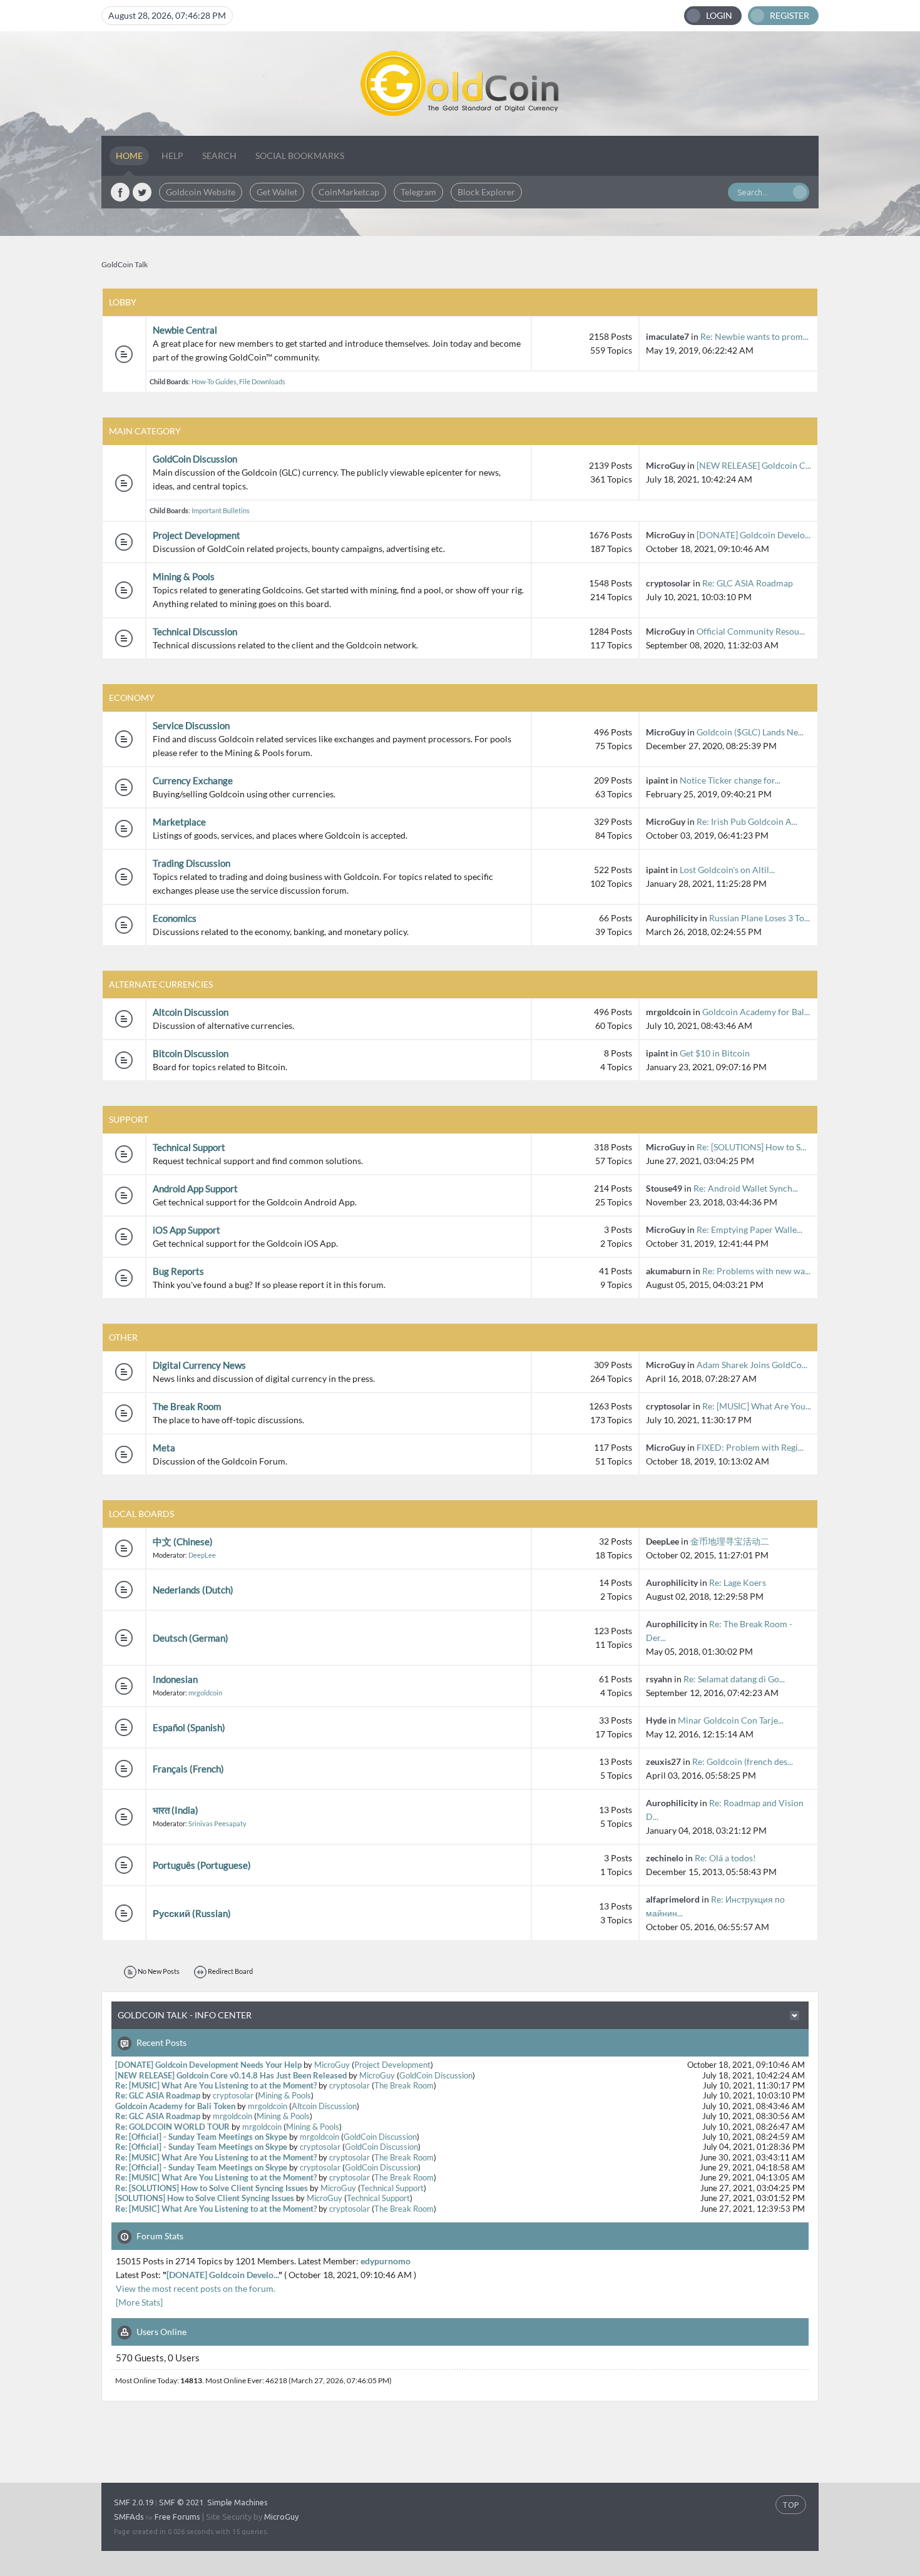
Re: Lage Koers (738, 1582)
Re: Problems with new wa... (756, 1271)
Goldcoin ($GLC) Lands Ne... (750, 732)
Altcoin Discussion (191, 1012)
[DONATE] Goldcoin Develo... (754, 535)
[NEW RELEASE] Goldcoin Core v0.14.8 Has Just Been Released (231, 2076)
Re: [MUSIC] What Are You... (757, 1406)
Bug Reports (178, 1271)
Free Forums (177, 2517)
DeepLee (202, 1555)
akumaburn (668, 1271)
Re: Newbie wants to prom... (754, 336)
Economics (175, 918)
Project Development (197, 535)
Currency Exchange (193, 780)
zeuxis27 (663, 1761)
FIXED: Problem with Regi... (750, 1447)
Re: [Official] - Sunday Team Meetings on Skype (201, 2137)
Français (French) (188, 1769)
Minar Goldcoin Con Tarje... (731, 1720)
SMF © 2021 (181, 2502)
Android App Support (195, 1188)
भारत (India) (176, 1810)
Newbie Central (185, 330)
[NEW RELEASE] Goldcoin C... (754, 465)
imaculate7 (667, 336)
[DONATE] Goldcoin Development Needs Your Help (208, 2065)
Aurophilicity (672, 918)
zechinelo (665, 1858)
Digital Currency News (199, 1365)
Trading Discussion (192, 863)
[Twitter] (142, 192)
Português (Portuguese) (202, 1865)
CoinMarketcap (349, 192)
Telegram (418, 192)
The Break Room (187, 1406)
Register (790, 15)
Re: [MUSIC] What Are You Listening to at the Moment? (216, 2086)
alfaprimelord (673, 1899)
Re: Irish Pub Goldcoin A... (747, 821)
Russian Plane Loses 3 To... (759, 918)
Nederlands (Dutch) (193, 1590)
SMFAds (129, 2517)
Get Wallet (277, 192)
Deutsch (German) (191, 1638)
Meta (164, 1448)
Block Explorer (486, 192)
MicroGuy (666, 465)
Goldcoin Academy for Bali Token (175, 2106)
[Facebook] (120, 192)
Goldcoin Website (201, 192)
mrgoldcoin (668, 1012)
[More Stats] (139, 2302)
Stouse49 (664, 1188)
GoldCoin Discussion (195, 459)
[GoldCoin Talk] (460, 84)
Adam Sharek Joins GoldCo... (752, 1365)
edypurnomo (386, 2261)
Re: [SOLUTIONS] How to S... (751, 1147)
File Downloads (262, 381)
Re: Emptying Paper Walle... (749, 1229)
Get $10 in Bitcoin (715, 1053)
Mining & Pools (184, 576)
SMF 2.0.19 (134, 2502)
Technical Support (189, 1147)
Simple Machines (238, 2502)
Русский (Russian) (192, 1913)
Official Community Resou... (751, 631)
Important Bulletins (221, 510)
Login (719, 15)
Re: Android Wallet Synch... (746, 1188)
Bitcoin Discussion (191, 1053)
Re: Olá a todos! (725, 1858)
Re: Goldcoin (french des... (743, 1761)
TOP (791, 2505)
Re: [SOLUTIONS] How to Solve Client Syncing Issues (212, 2188)
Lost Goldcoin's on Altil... (727, 870)
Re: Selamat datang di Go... (734, 1679)
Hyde (656, 1720)
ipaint (657, 780)
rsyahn (659, 1679)
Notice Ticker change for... (730, 780)
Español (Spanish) (189, 1727)
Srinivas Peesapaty (217, 1823)
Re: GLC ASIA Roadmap (748, 583)
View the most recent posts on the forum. (196, 2288)
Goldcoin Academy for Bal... (756, 1012)
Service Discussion (191, 725)
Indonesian (175, 1679)
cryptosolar (668, 583)
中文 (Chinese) (183, 1541)
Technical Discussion (195, 631)
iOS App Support (187, 1230)
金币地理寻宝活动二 (730, 1541)
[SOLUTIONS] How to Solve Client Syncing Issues (205, 2198)
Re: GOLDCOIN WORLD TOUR (172, 2127)
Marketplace (179, 822)
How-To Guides (214, 381)
